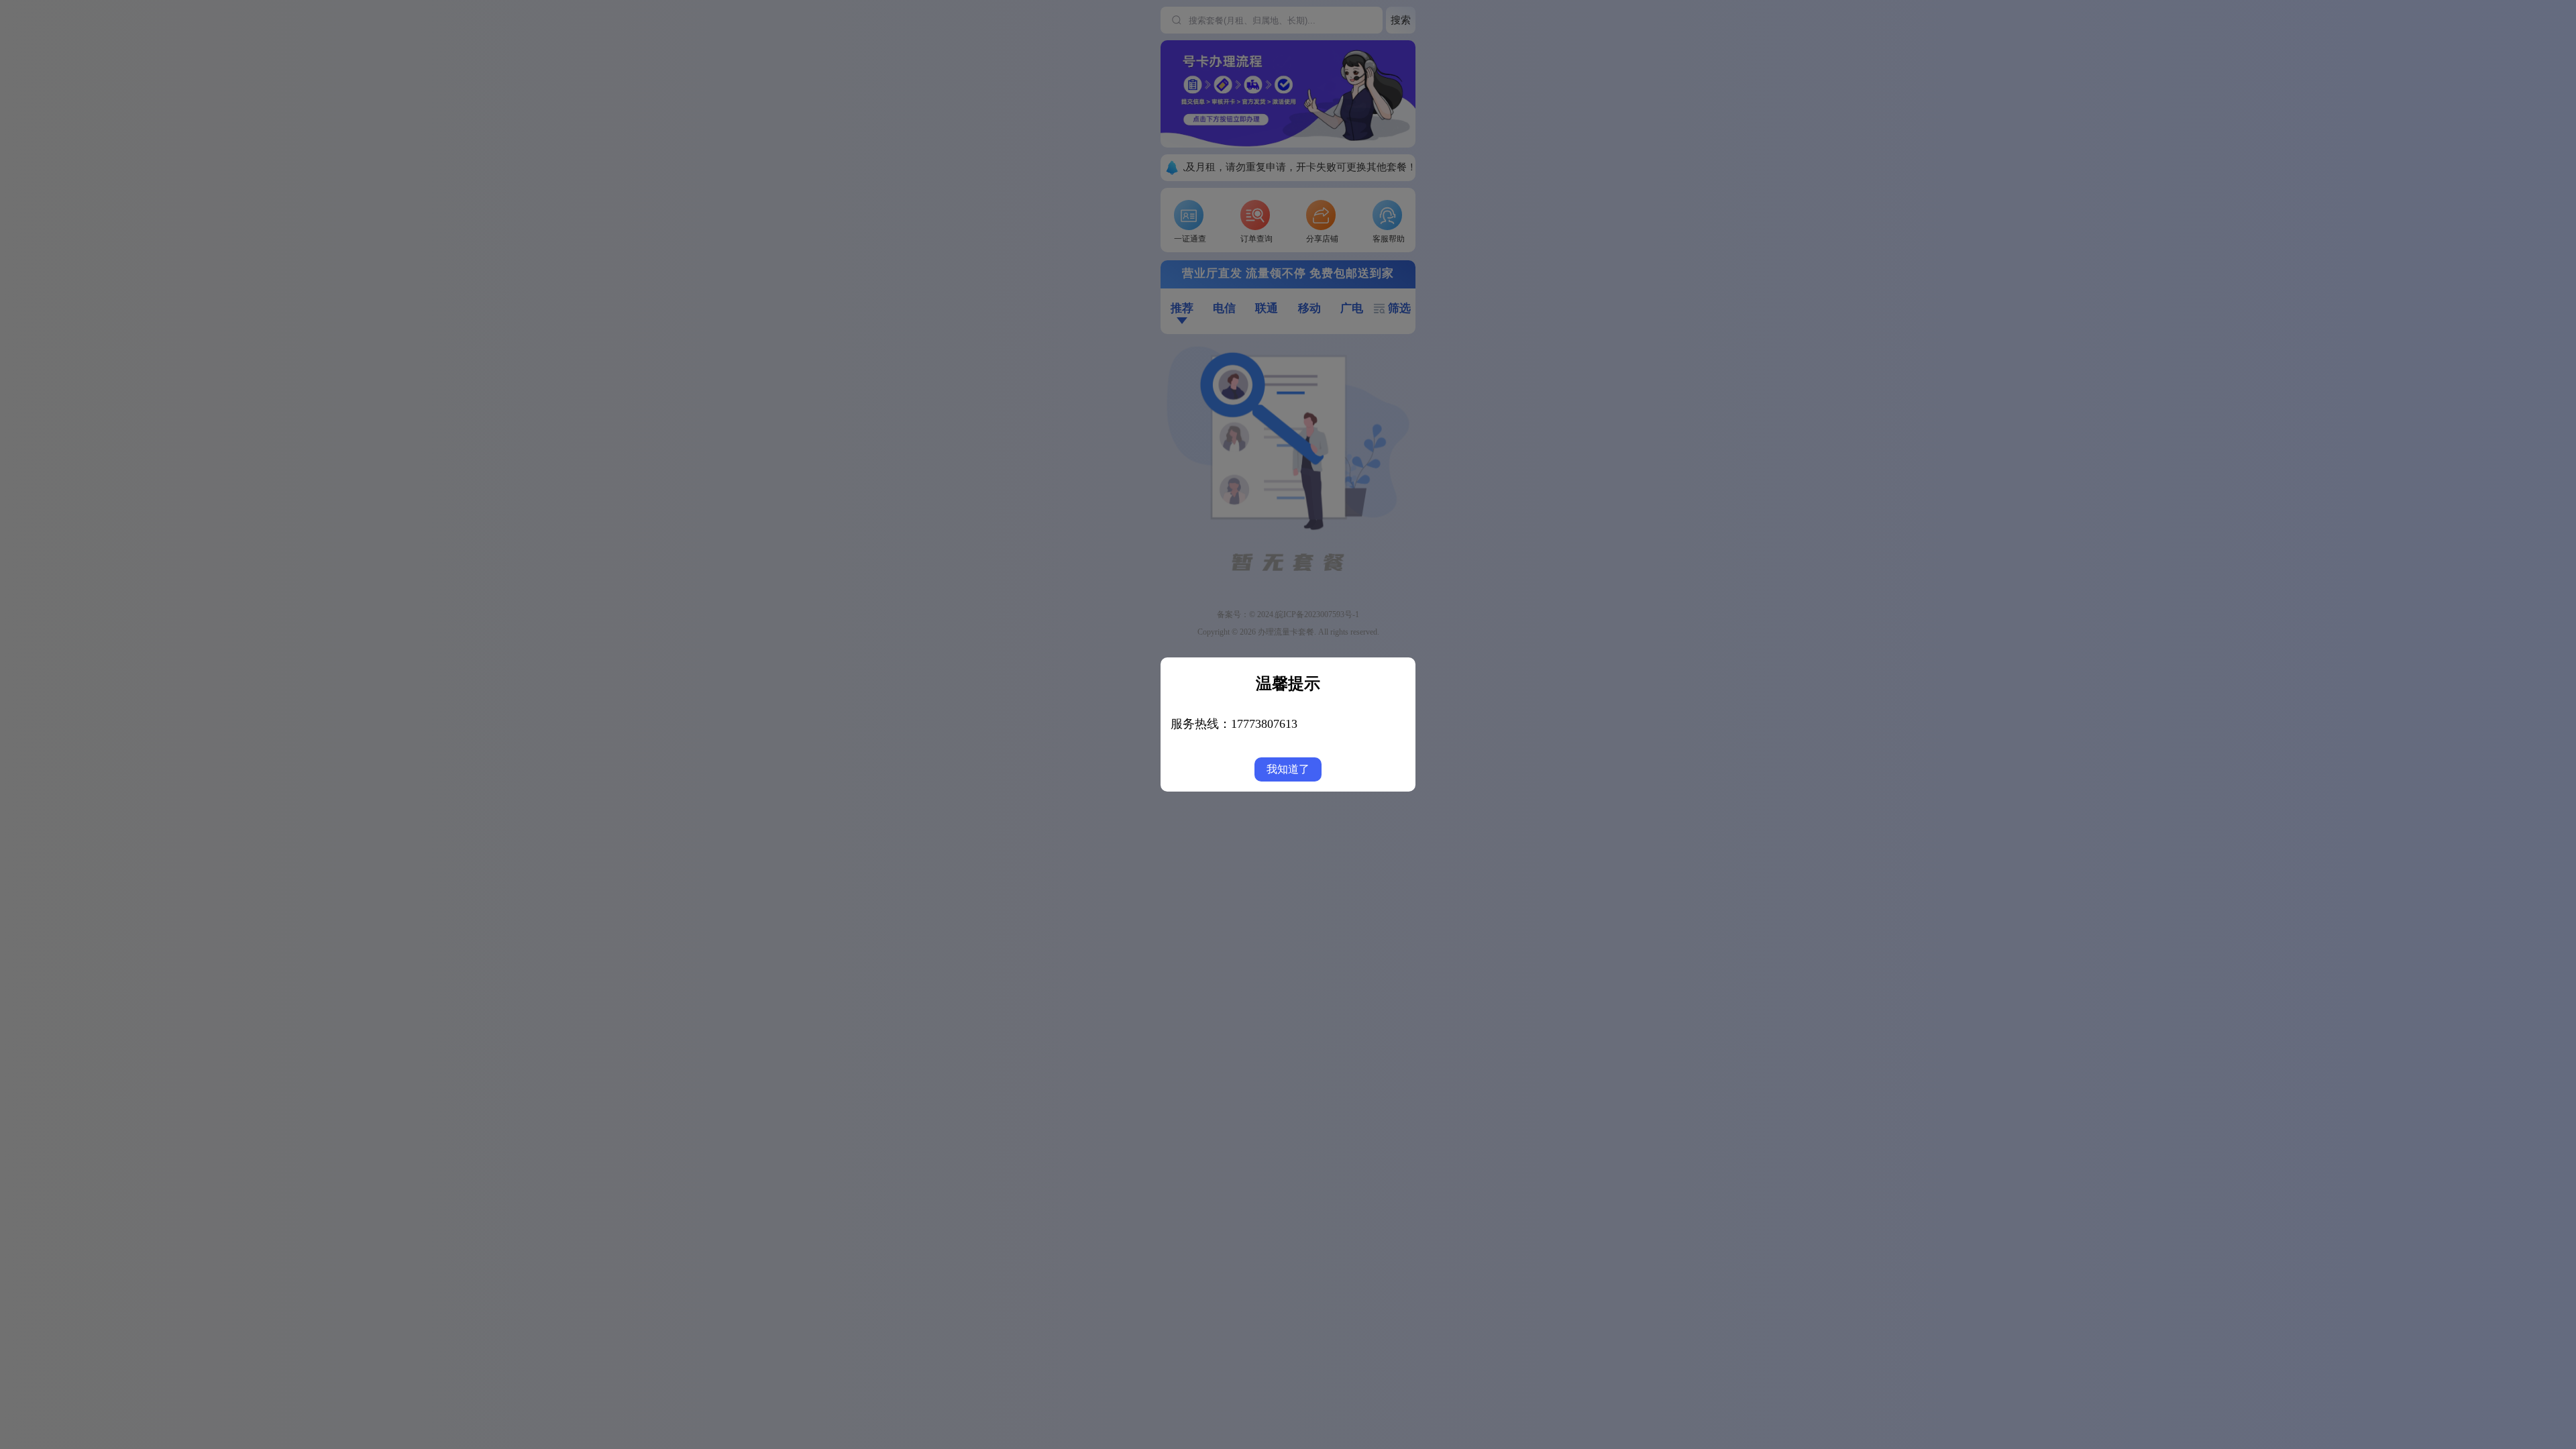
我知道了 (1288, 769)
